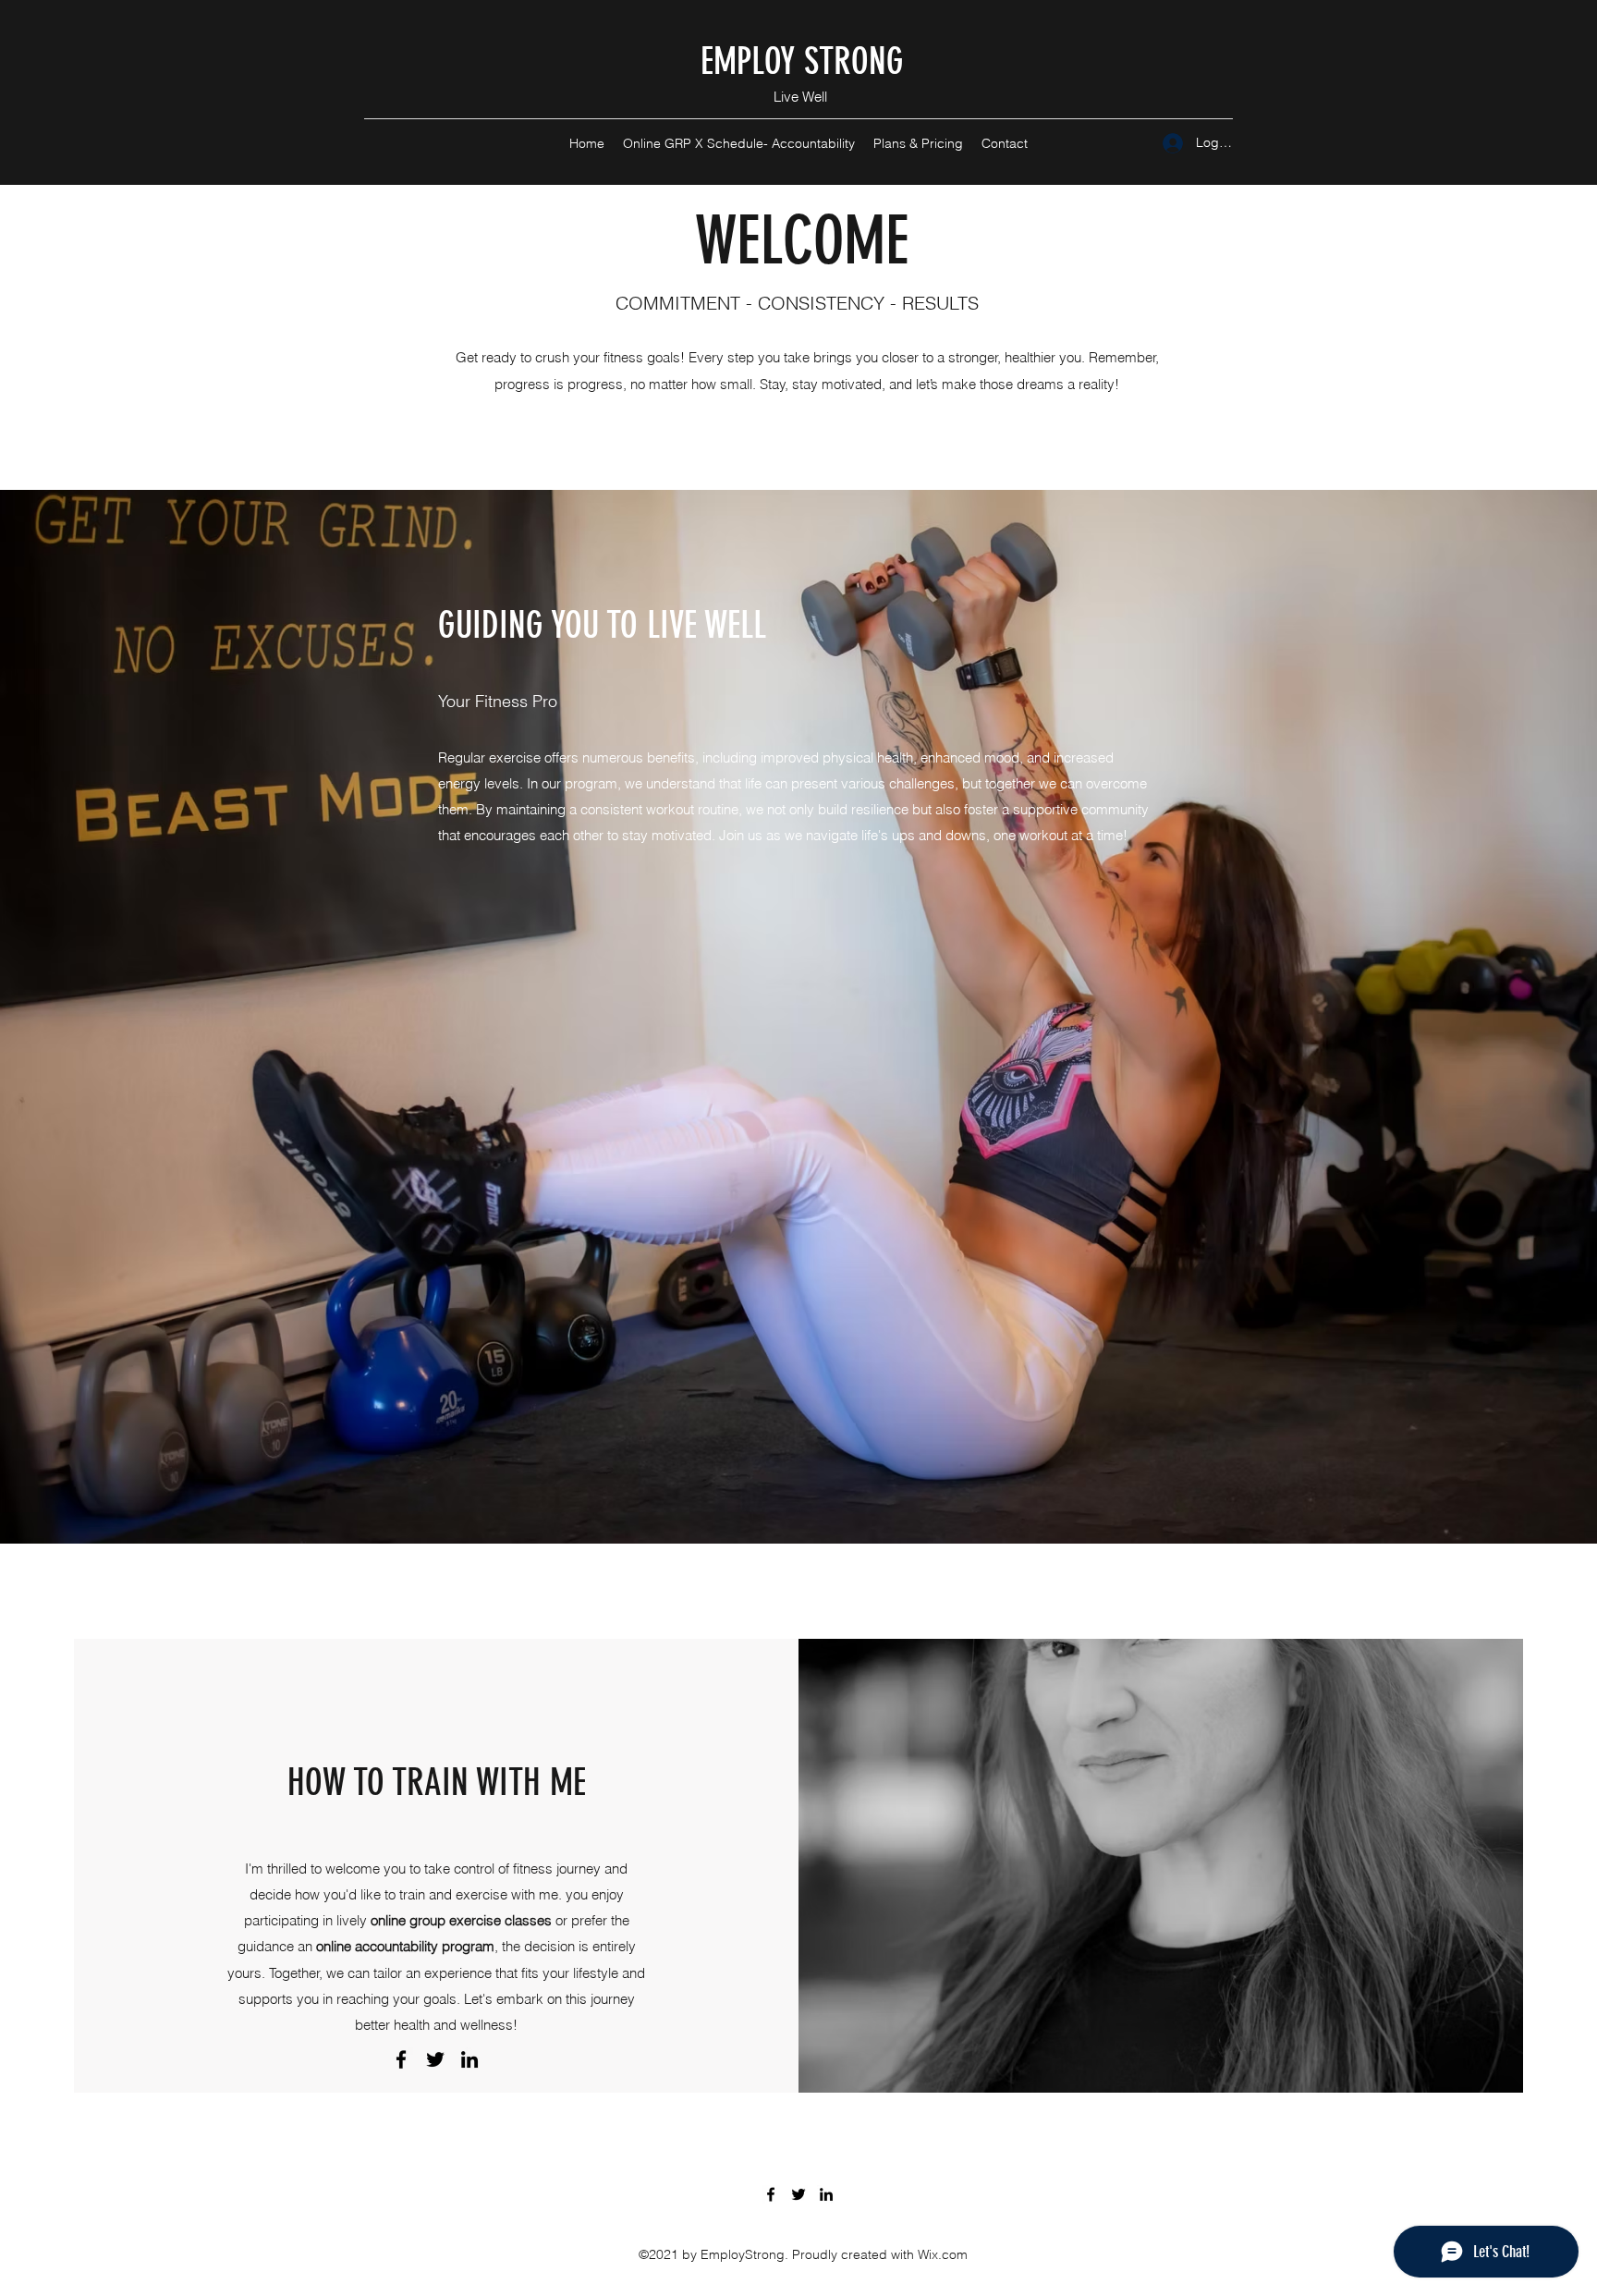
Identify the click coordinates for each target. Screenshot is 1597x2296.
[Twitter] (435, 2059)
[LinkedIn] (469, 2059)
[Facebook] (401, 2059)
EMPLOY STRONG (802, 61)
